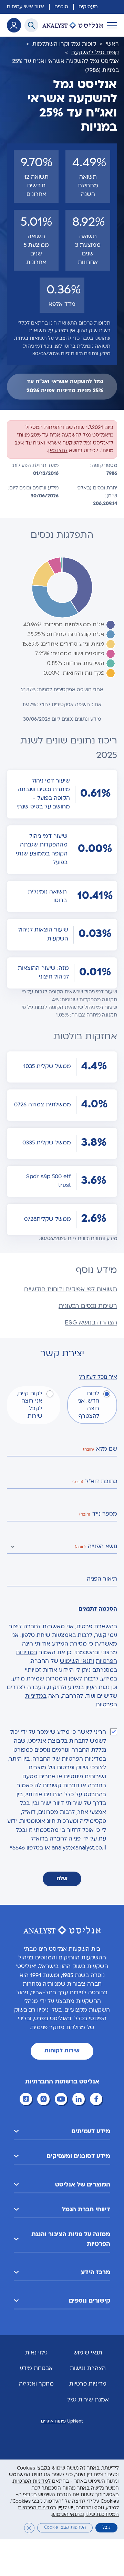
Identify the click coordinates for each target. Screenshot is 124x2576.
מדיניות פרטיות (88, 2384)
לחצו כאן (58, 451)
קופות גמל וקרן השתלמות (64, 44)
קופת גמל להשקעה (95, 53)
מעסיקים (88, 7)
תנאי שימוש (88, 2353)
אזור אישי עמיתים (25, 7)
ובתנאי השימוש (68, 2515)
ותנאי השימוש (77, 1661)
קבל (106, 2528)
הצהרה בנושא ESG (91, 1323)
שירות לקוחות (62, 2051)
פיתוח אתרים (53, 2422)
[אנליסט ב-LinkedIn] (80, 2100)
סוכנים (61, 7)
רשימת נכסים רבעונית (88, 1306)
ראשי (112, 44)
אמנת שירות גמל (88, 2400)
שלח (62, 1879)
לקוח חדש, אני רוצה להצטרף (88, 1405)
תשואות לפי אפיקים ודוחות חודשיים (71, 1290)
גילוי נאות (36, 2353)
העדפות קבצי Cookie (65, 2528)
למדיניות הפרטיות (32, 2482)
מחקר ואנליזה (36, 2384)
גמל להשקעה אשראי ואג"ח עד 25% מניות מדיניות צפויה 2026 (65, 386)
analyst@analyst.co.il (79, 1848)
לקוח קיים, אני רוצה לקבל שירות (30, 1405)
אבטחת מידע (36, 2369)
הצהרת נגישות (88, 2369)
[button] (62, 2132)
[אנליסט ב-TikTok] (27, 2100)
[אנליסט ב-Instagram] (44, 2100)
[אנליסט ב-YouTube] (62, 2100)
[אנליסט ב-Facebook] (97, 2100)
